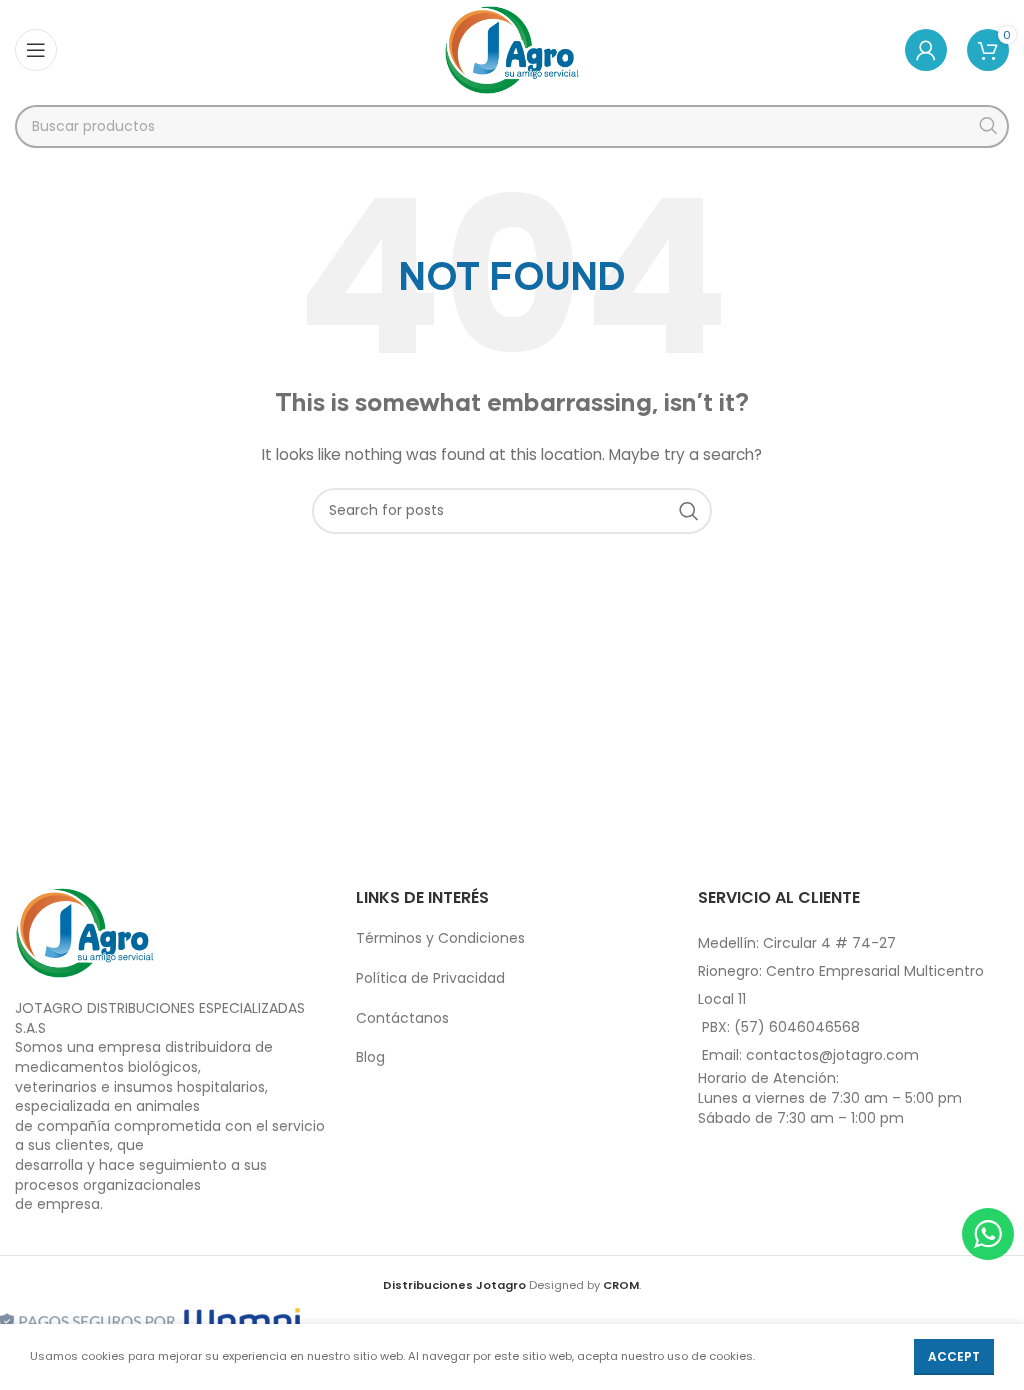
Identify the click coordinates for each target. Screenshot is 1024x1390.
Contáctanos (402, 1018)
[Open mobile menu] (36, 50)
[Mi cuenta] (926, 50)
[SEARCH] (987, 126)
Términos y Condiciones (440, 938)
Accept (954, 1356)
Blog (370, 1057)
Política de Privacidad (430, 978)
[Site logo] (512, 49)
